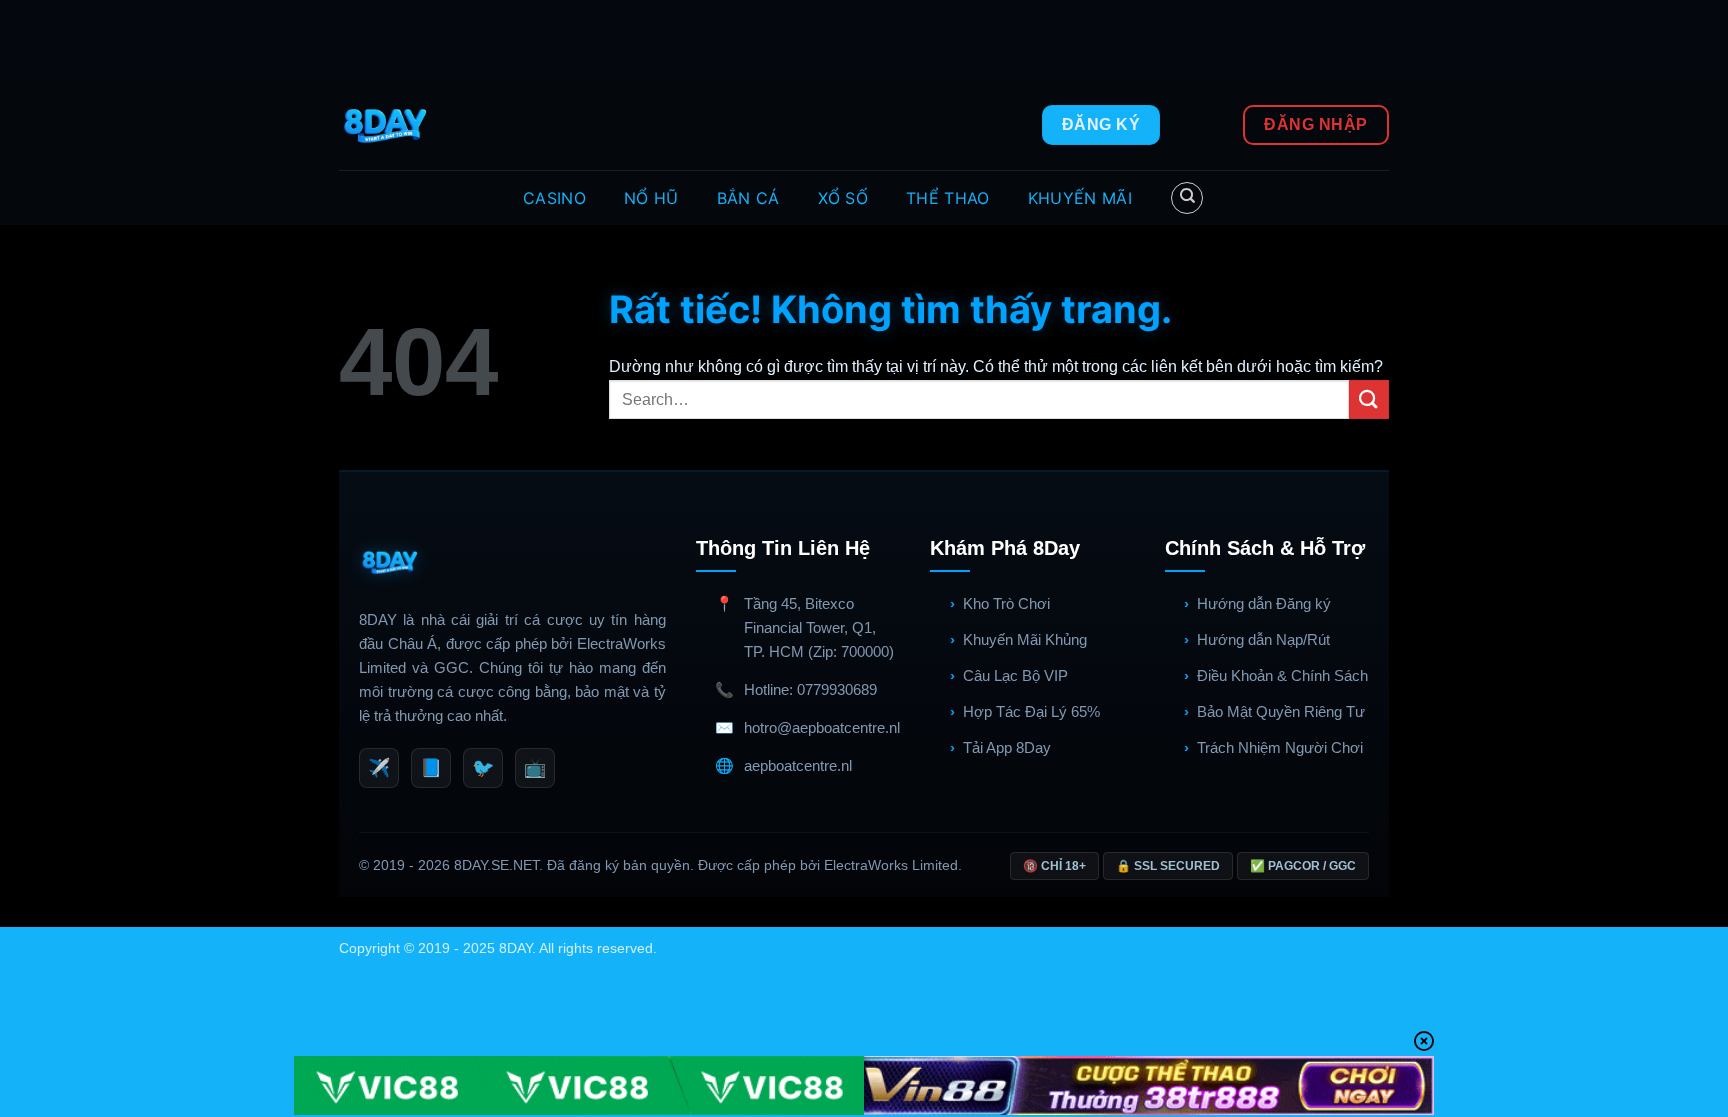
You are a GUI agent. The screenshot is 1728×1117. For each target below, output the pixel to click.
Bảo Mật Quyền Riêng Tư (1281, 711)
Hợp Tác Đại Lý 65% (1031, 711)
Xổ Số (843, 198)
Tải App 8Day (1007, 747)
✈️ (379, 768)
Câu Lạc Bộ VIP (1015, 675)
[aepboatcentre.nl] (387, 125)
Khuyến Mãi (1080, 198)
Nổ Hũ (651, 198)
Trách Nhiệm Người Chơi (1280, 747)
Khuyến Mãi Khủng (1025, 639)
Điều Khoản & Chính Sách (1282, 675)
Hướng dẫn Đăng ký (1264, 603)
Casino (554, 198)
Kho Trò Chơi (1006, 603)
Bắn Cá (748, 198)
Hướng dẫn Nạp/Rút (1263, 639)
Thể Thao (948, 198)
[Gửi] (1369, 399)
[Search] (1187, 198)
